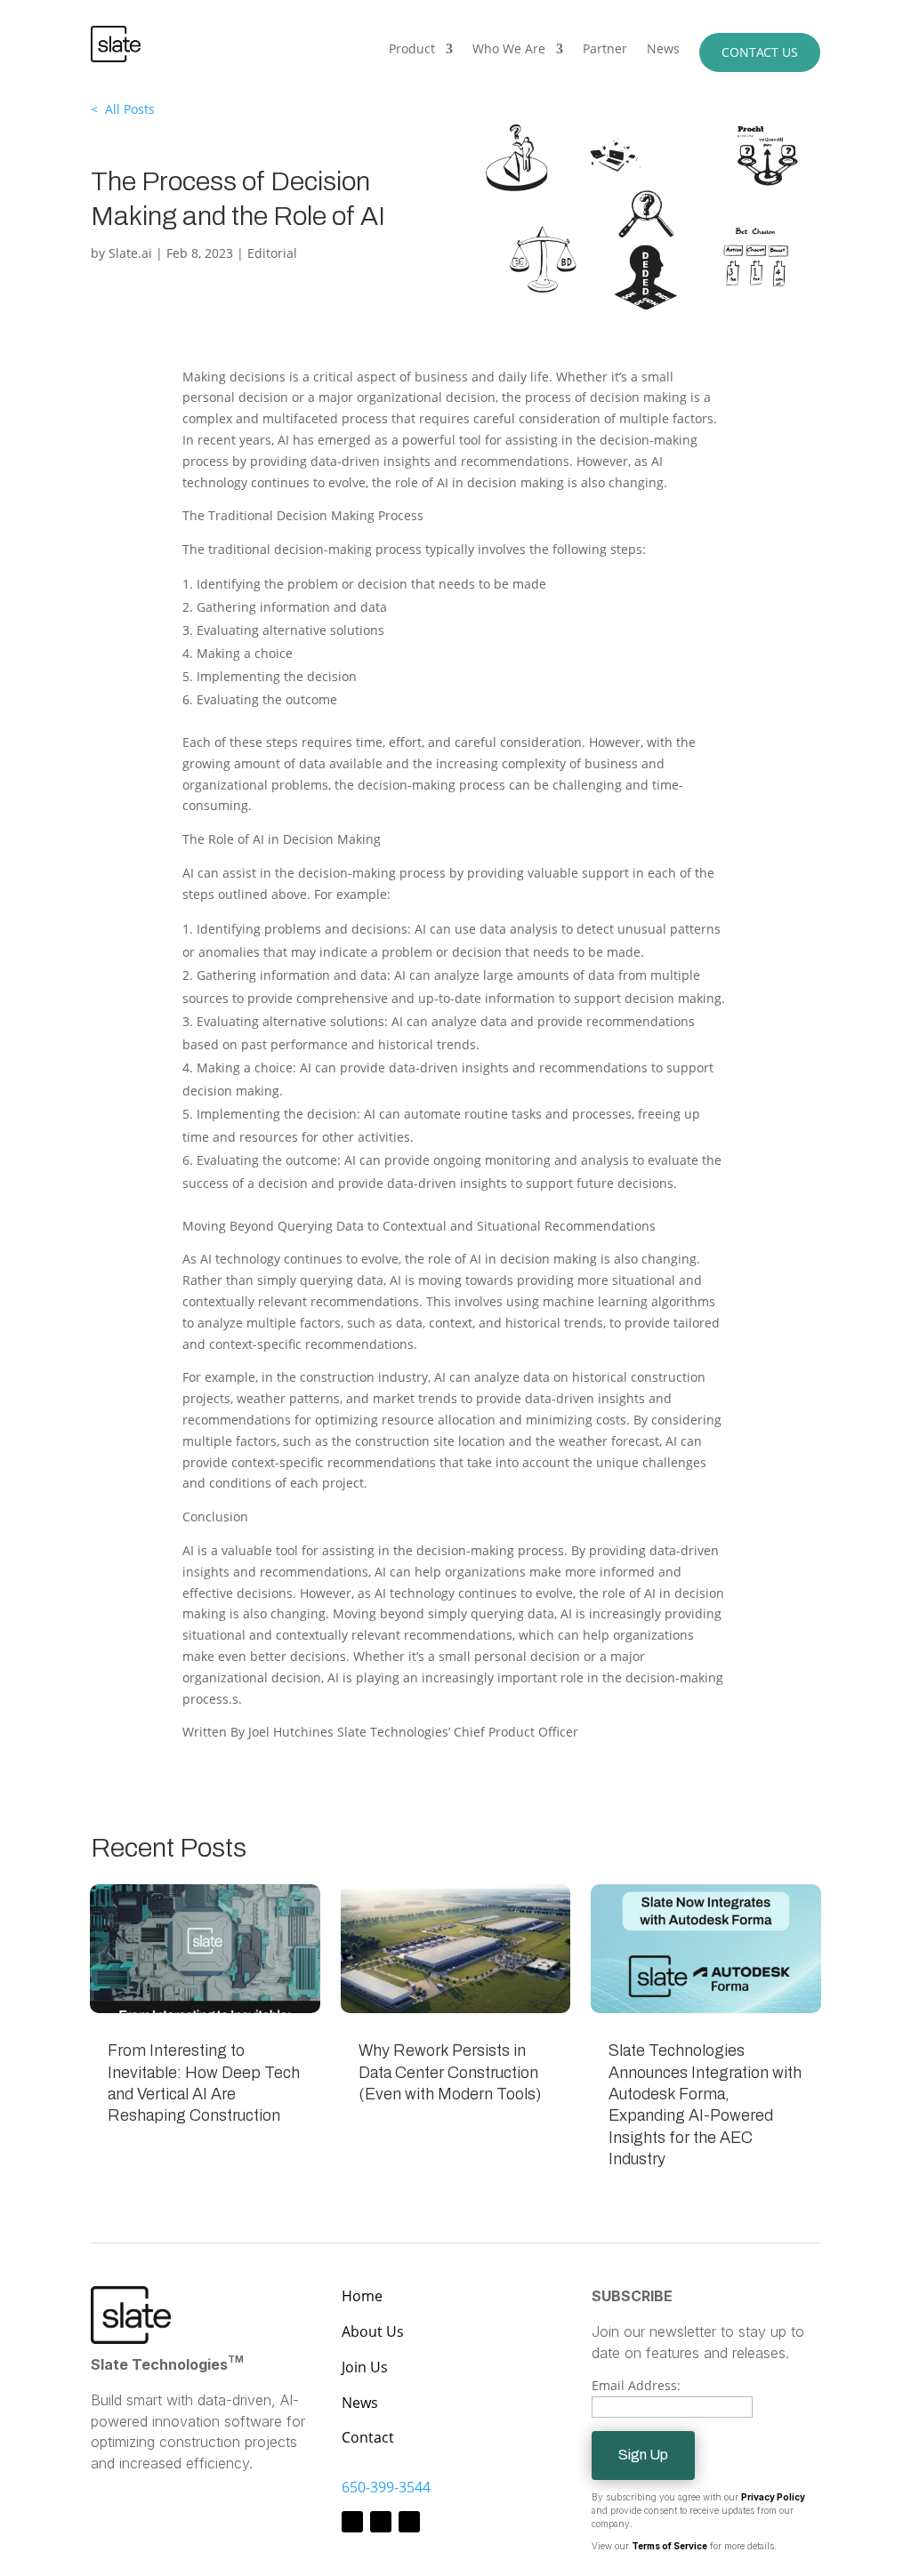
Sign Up (643, 2455)
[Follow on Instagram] (352, 2522)
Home (362, 2296)
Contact (368, 2437)
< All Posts (123, 109)
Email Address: (636, 2385)
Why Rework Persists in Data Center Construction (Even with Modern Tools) (450, 2072)
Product (412, 50)
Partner (605, 50)
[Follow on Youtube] (409, 2522)
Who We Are (509, 50)
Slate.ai (130, 253)
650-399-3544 (386, 2487)
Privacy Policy (773, 2497)
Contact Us (760, 52)
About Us (373, 2331)
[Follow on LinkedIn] (381, 2522)
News (663, 50)
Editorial (272, 253)
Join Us (365, 2367)
